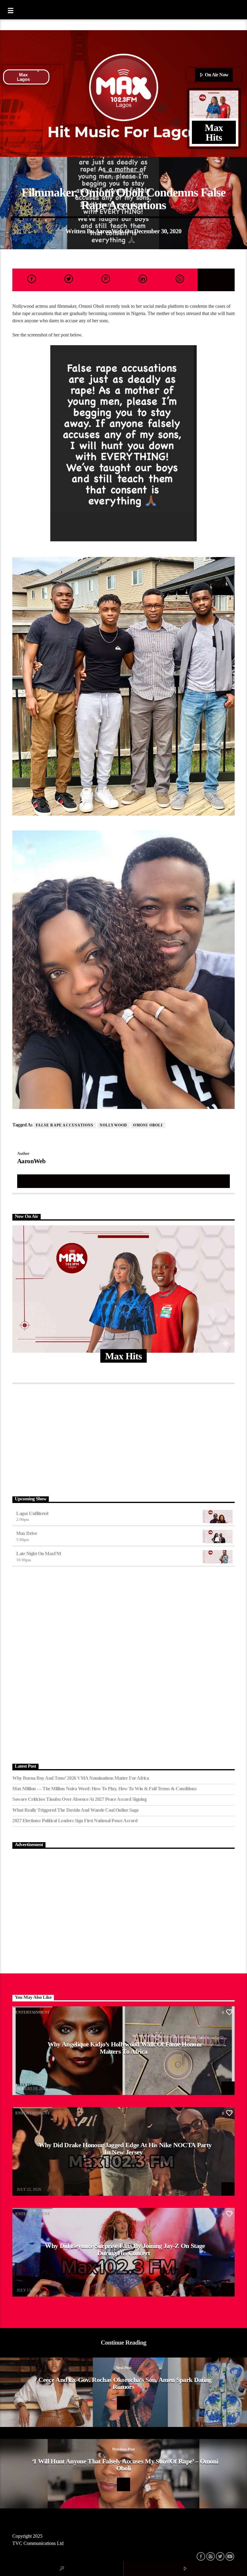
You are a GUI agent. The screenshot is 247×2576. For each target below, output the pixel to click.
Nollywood (114, 1125)
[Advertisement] (123, 1438)
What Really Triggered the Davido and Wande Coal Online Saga (75, 1810)
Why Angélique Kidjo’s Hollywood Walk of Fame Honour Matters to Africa (125, 2048)
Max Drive (27, 1533)
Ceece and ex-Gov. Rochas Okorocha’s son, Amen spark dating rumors (125, 2383)
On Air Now (216, 75)
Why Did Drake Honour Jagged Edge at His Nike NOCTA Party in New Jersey (125, 2149)
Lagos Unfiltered (32, 1513)
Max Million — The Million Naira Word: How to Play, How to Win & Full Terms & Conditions (104, 1789)
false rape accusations (65, 1125)
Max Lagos (23, 77)
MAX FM (25, 2085)
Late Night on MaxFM (39, 1554)
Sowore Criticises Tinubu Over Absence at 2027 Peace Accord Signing (79, 1799)
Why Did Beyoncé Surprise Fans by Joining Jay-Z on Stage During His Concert (125, 2249)
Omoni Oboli (148, 1125)
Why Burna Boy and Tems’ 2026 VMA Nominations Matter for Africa (81, 1778)
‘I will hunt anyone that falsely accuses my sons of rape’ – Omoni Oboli (125, 2465)
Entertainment (123, 177)
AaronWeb (109, 231)
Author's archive (123, 1181)
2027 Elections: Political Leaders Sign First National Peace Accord (75, 1821)
